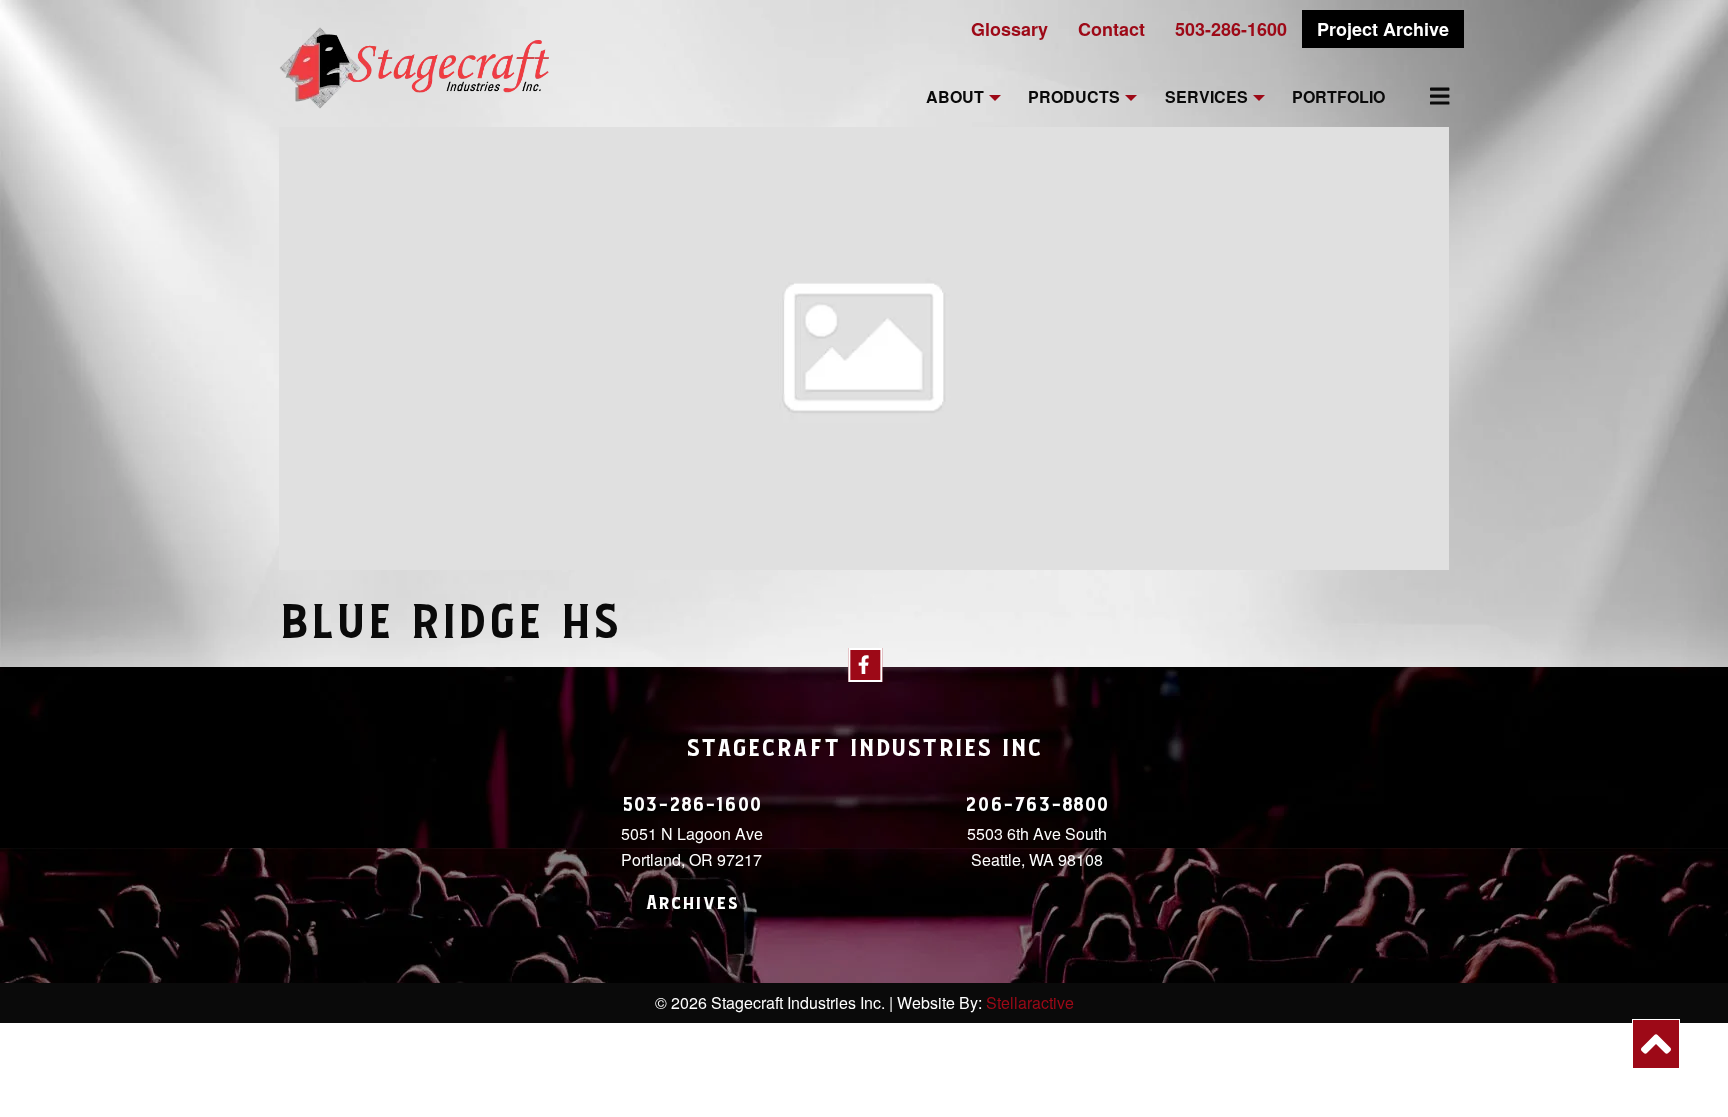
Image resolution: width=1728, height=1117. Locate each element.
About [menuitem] (955, 97)
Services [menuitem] (1206, 97)
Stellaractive (1030, 1002)
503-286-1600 (1231, 29)
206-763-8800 (1037, 805)
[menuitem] (1428, 96)
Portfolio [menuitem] (1338, 97)
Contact (1111, 29)
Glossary (1009, 29)
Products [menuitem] (1074, 97)
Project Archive (1383, 29)
